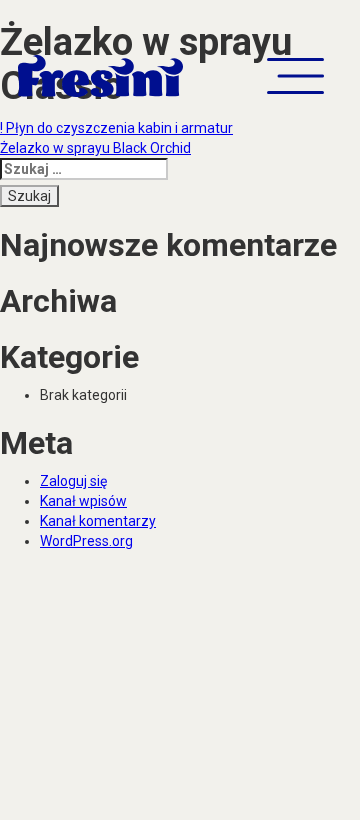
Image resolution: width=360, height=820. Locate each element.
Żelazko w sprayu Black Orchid (95, 148)
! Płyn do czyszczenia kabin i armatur (116, 128)
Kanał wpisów (83, 501)
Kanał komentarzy (98, 521)
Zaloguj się (73, 481)
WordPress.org (86, 541)
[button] (295, 76)
